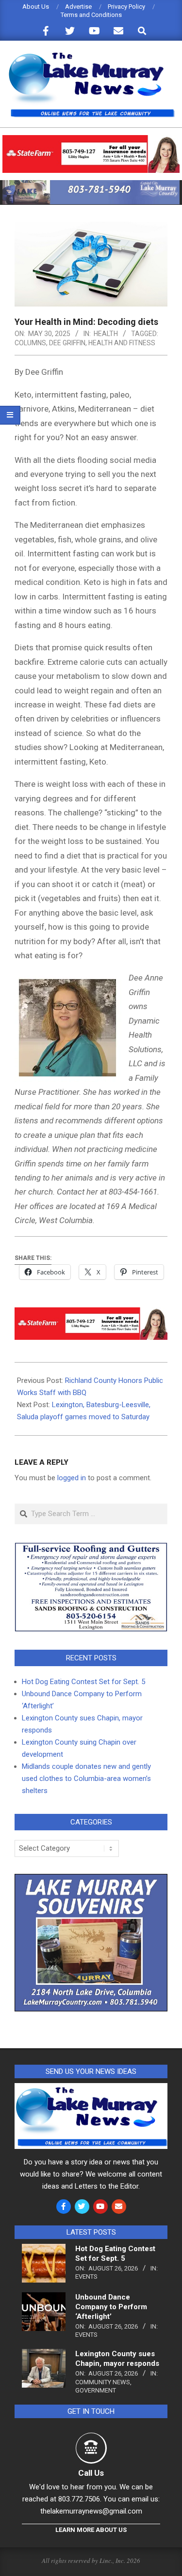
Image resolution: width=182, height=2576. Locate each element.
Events (86, 2277)
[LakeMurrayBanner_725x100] (91, 184)
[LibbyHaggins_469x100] (91, 139)
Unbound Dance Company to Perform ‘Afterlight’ (111, 2307)
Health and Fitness (122, 343)
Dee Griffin (67, 343)
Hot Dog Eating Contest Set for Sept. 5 (83, 1682)
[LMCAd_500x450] (91, 1880)
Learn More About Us (91, 2530)
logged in (72, 1478)
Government (96, 2390)
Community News (103, 2382)
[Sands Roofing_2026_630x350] (91, 1547)
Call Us (91, 2473)
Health (106, 334)
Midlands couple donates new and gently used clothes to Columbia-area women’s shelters (86, 1779)
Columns (30, 343)
